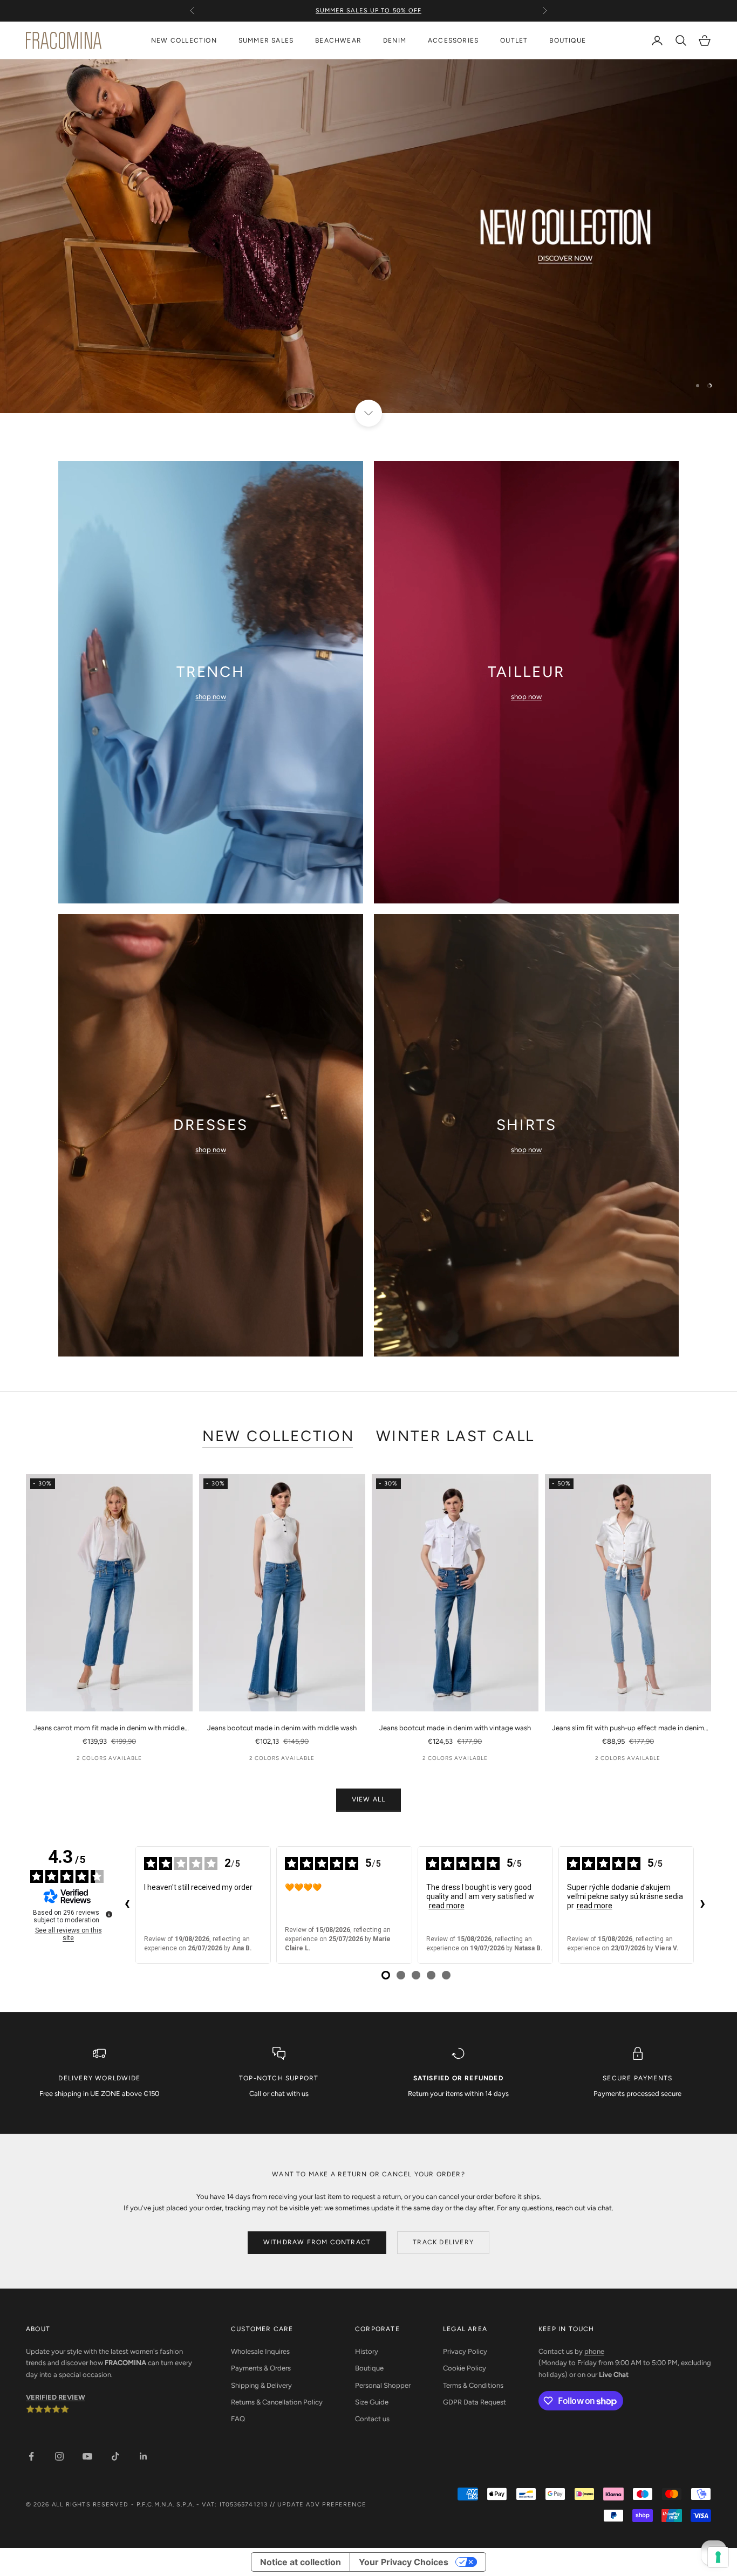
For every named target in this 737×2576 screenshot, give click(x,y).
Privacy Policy (465, 2351)
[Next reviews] (702, 1905)
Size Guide (372, 2402)
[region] (368, 236)
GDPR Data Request (475, 2402)
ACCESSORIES (453, 40)
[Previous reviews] (127, 1905)
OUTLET (514, 40)
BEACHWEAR (338, 40)
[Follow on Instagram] (59, 2456)
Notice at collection (301, 2562)
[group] (368, 236)
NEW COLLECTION (184, 40)
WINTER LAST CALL (455, 1436)
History (367, 2351)
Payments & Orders (261, 2368)
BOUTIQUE (568, 40)
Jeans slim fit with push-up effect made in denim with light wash (628, 1729)
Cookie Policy (465, 2368)
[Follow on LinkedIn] (144, 2456)
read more (447, 1906)
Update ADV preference (322, 2505)
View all (369, 1799)
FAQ (238, 2419)
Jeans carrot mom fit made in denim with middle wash (109, 1729)
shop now (211, 697)
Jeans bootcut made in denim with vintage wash (455, 1728)
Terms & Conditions (473, 2385)
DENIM (395, 40)
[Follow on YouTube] (87, 2456)
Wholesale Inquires (260, 2351)
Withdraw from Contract (317, 2242)
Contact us (372, 2419)
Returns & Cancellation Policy (277, 2402)
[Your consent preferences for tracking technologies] (718, 2557)
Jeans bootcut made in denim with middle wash (282, 1728)
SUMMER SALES (266, 40)
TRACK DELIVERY (443, 2242)
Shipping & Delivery (261, 2385)
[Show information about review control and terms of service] (109, 1914)
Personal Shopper (383, 2385)
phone (594, 2351)
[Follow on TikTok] (115, 2456)
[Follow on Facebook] (31, 2456)
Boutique (369, 2368)
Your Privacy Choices (404, 2562)
